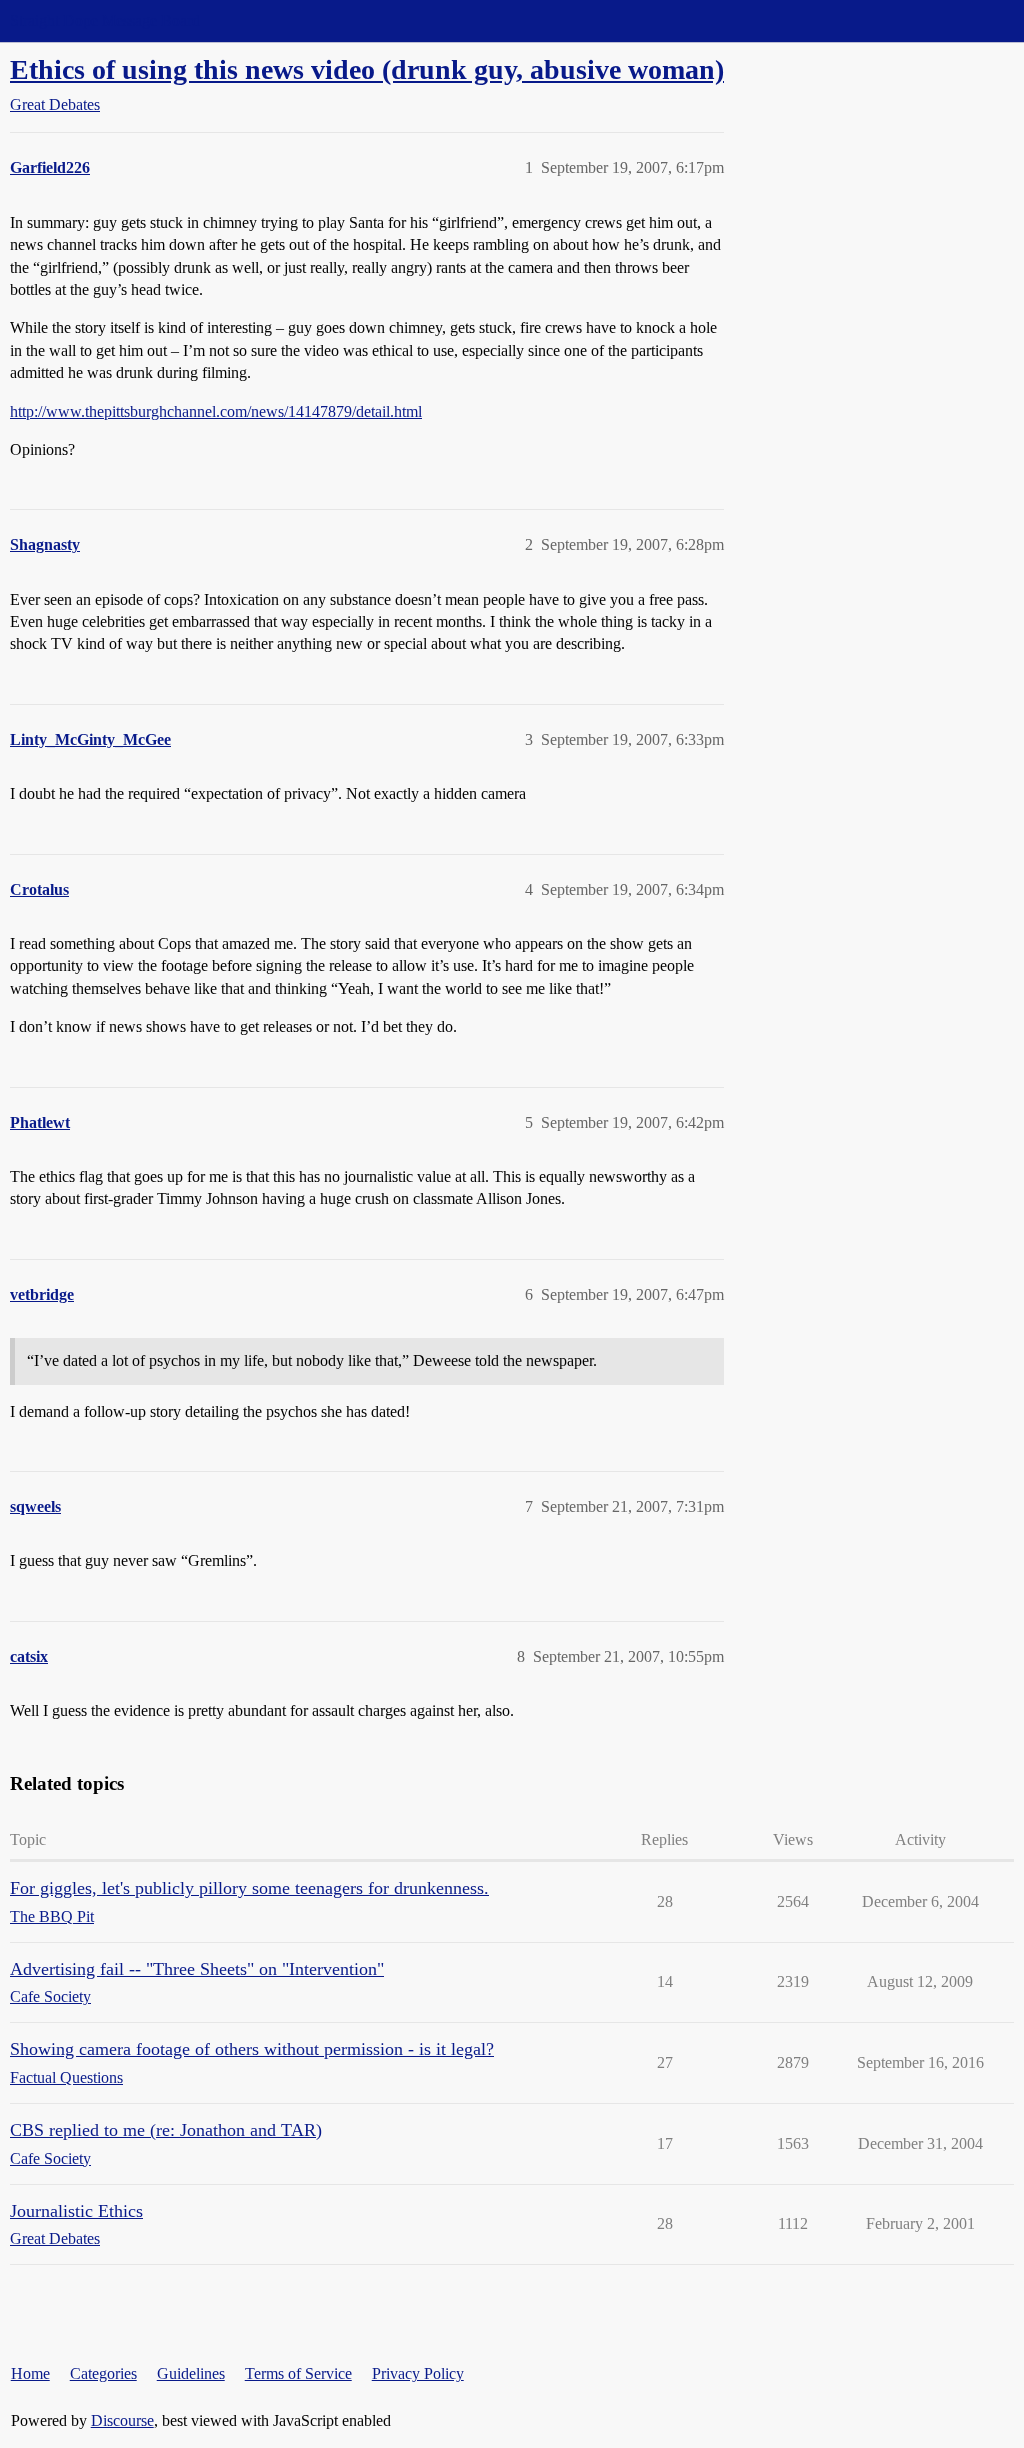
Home (30, 2373)
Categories (103, 2373)
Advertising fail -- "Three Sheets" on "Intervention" (197, 1969)
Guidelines (191, 2373)
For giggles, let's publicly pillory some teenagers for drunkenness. (249, 1888)
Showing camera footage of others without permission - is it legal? (252, 2049)
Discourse (122, 2420)
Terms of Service (298, 2373)
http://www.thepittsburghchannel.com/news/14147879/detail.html (216, 411)
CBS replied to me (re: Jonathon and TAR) (166, 2130)
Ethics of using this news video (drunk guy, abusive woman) (367, 69)
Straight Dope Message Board (105, 20)
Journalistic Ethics (76, 2211)
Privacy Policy (418, 2373)
